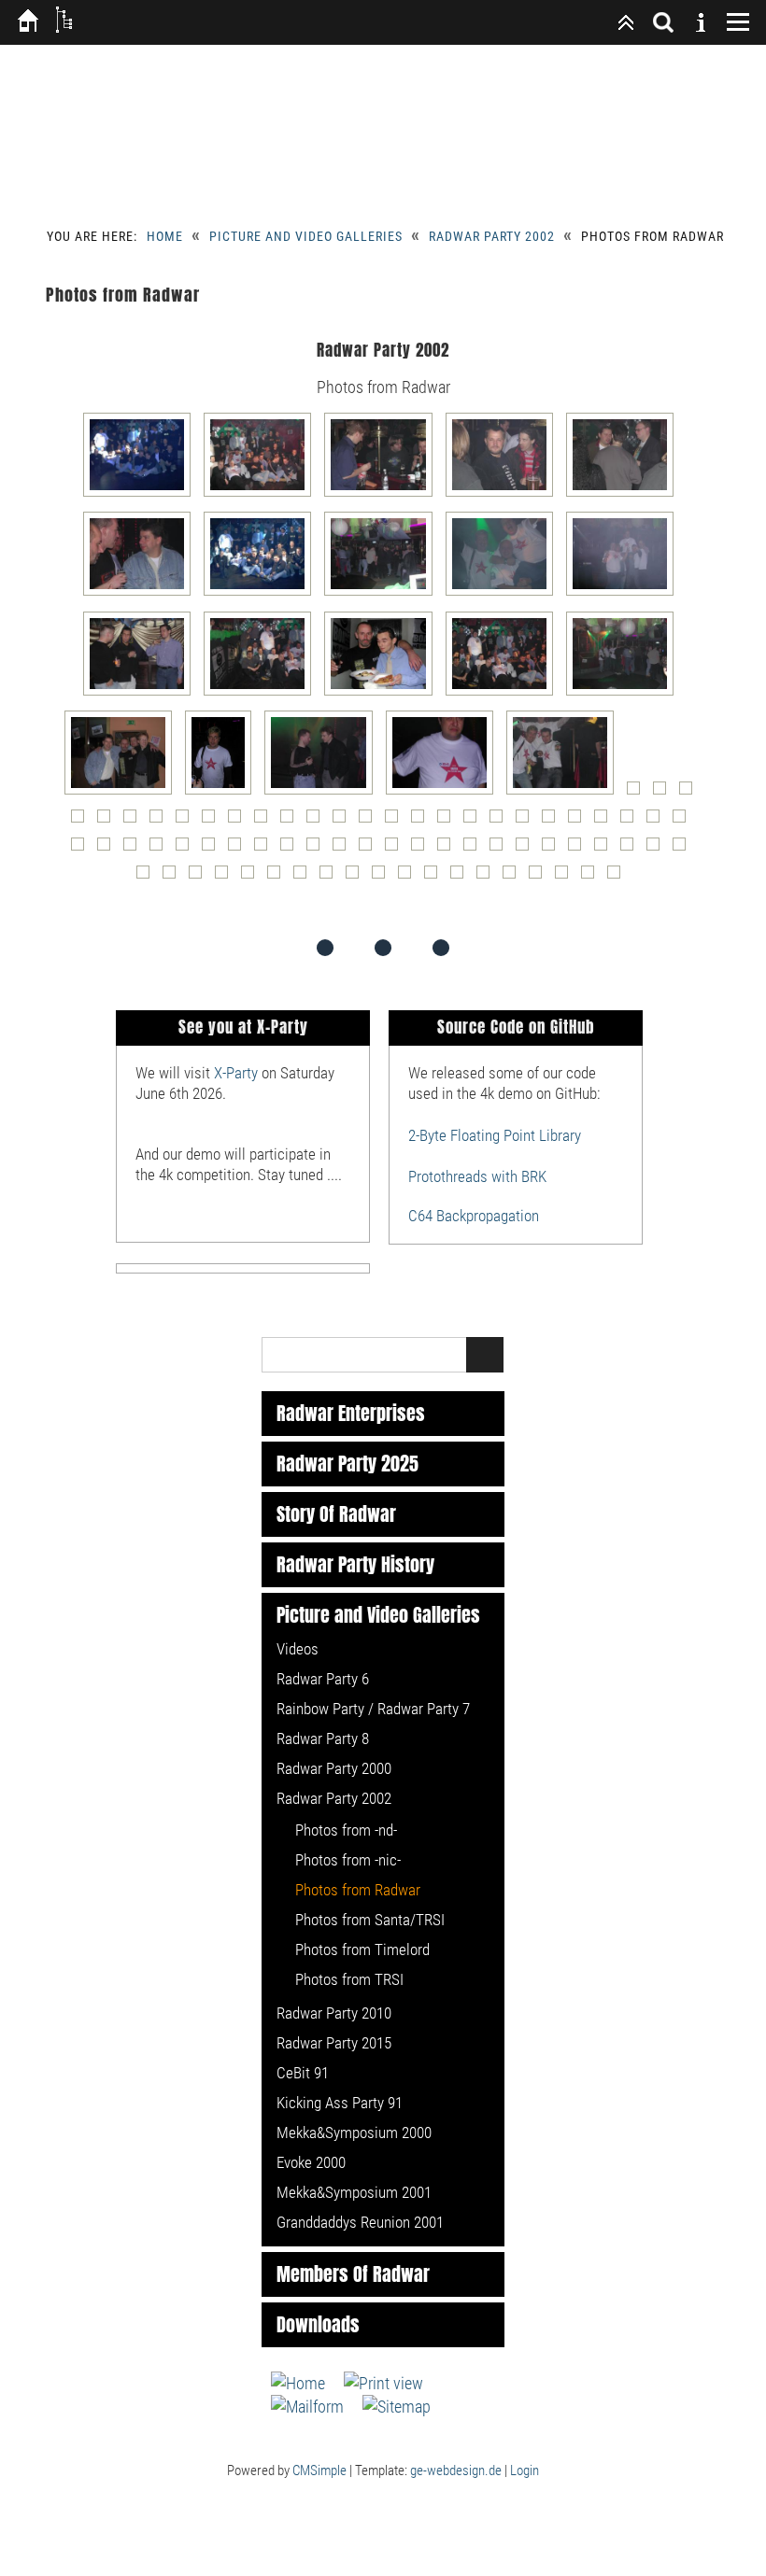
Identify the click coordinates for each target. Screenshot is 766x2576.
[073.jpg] (174, 877)
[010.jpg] (624, 594)
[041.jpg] (527, 821)
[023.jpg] (690, 793)
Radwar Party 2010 (334, 2013)
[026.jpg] (135, 821)
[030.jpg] (239, 821)
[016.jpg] (123, 793)
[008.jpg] (383, 594)
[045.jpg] (631, 821)
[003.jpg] (383, 495)
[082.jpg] (409, 877)
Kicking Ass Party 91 (340, 2103)
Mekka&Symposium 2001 (354, 2192)
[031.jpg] (265, 821)
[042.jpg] (553, 821)
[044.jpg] (605, 821)
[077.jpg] (278, 877)
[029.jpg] (213, 821)
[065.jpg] (527, 849)
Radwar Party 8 (323, 1738)
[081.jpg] (383, 877)
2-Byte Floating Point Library (495, 1135)
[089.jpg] (592, 877)
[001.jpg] (142, 495)
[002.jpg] (262, 495)
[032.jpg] (291, 821)
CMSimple (319, 2470)
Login (525, 2470)
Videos (298, 1649)
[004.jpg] (504, 495)
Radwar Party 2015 (334, 2043)
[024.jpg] (82, 821)
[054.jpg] (239, 849)
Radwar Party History (355, 1565)
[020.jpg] (565, 793)
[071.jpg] (684, 849)
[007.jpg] (262, 594)
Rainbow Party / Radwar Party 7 (373, 1709)
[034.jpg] (344, 821)
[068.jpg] (605, 849)
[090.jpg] (618, 877)
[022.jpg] (664, 793)
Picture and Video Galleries (306, 236)
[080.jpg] (357, 877)
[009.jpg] (504, 594)
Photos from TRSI (349, 1979)
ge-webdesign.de (456, 2470)
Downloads (318, 2325)
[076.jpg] (252, 877)
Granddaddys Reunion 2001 (360, 2222)
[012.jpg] (262, 694)
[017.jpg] (223, 793)
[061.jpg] (422, 849)
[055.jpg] (265, 849)
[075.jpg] (226, 877)
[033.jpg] (318, 821)
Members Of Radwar (353, 2274)
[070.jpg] (658, 849)
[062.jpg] (448, 849)
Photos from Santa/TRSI (370, 1920)
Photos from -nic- (348, 1860)
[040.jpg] (501, 821)
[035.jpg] (370, 821)
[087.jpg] (540, 877)
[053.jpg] (213, 849)
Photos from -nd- (346, 1830)
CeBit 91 (303, 2073)
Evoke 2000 (311, 2162)
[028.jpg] (187, 821)
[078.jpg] (305, 877)
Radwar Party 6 (323, 1679)
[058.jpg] (344, 849)
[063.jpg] (475, 849)
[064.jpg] (501, 849)
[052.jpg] (187, 849)
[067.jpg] (579, 849)
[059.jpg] (370, 849)
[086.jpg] (514, 877)
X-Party (236, 1073)
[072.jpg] (148, 877)
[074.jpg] (200, 877)
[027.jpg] (161, 821)
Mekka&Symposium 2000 (354, 2133)
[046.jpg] (658, 821)
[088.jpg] (566, 877)
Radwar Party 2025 (348, 1464)
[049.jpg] (108, 849)
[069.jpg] (631, 849)
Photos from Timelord (362, 1950)
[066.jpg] (553, 849)
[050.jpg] (135, 849)
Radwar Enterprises (351, 1414)
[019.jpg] (444, 793)
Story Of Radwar (336, 1514)
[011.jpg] (142, 694)
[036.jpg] (396, 821)
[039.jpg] (475, 821)
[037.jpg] (422, 821)
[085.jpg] (488, 877)
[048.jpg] (82, 849)
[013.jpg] (383, 694)
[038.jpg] (448, 821)
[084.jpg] (461, 877)
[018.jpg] (323, 793)
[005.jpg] (624, 495)
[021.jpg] (638, 793)
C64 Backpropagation (474, 1216)
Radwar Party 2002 (492, 236)
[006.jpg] (142, 594)
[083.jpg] (435, 877)
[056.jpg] (291, 849)
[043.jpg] (579, 821)
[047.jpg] (684, 821)
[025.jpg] (108, 821)
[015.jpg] (624, 694)
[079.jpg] (331, 877)
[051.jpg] (161, 849)
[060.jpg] (396, 849)
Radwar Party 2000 (334, 1768)
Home (165, 236)
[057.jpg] (318, 849)
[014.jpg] (504, 694)
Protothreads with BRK (477, 1176)
